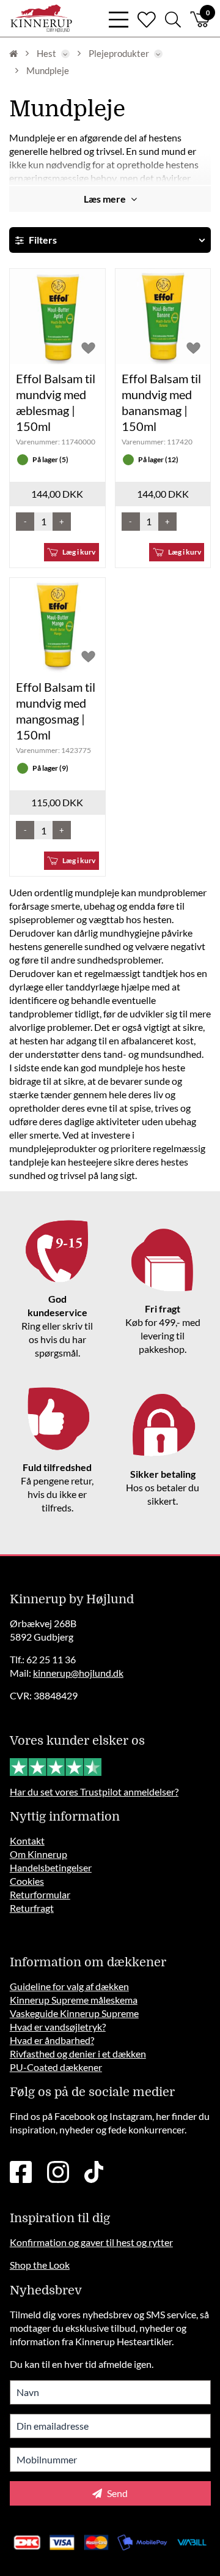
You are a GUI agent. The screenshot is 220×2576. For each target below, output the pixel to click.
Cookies (27, 1881)
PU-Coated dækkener (56, 2067)
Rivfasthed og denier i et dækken (78, 2054)
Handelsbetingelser (51, 1867)
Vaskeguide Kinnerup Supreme (74, 2013)
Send (116, 2493)
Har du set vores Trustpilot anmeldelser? (94, 1792)
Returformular (40, 1894)
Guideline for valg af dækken (69, 1986)
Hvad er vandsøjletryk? (58, 2027)
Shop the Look (40, 2265)
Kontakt (27, 1840)
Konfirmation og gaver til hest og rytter (91, 2242)
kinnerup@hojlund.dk (78, 1673)
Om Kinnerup (38, 1854)
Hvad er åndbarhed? (52, 2040)
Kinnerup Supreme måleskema (74, 2000)
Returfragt (32, 1908)
